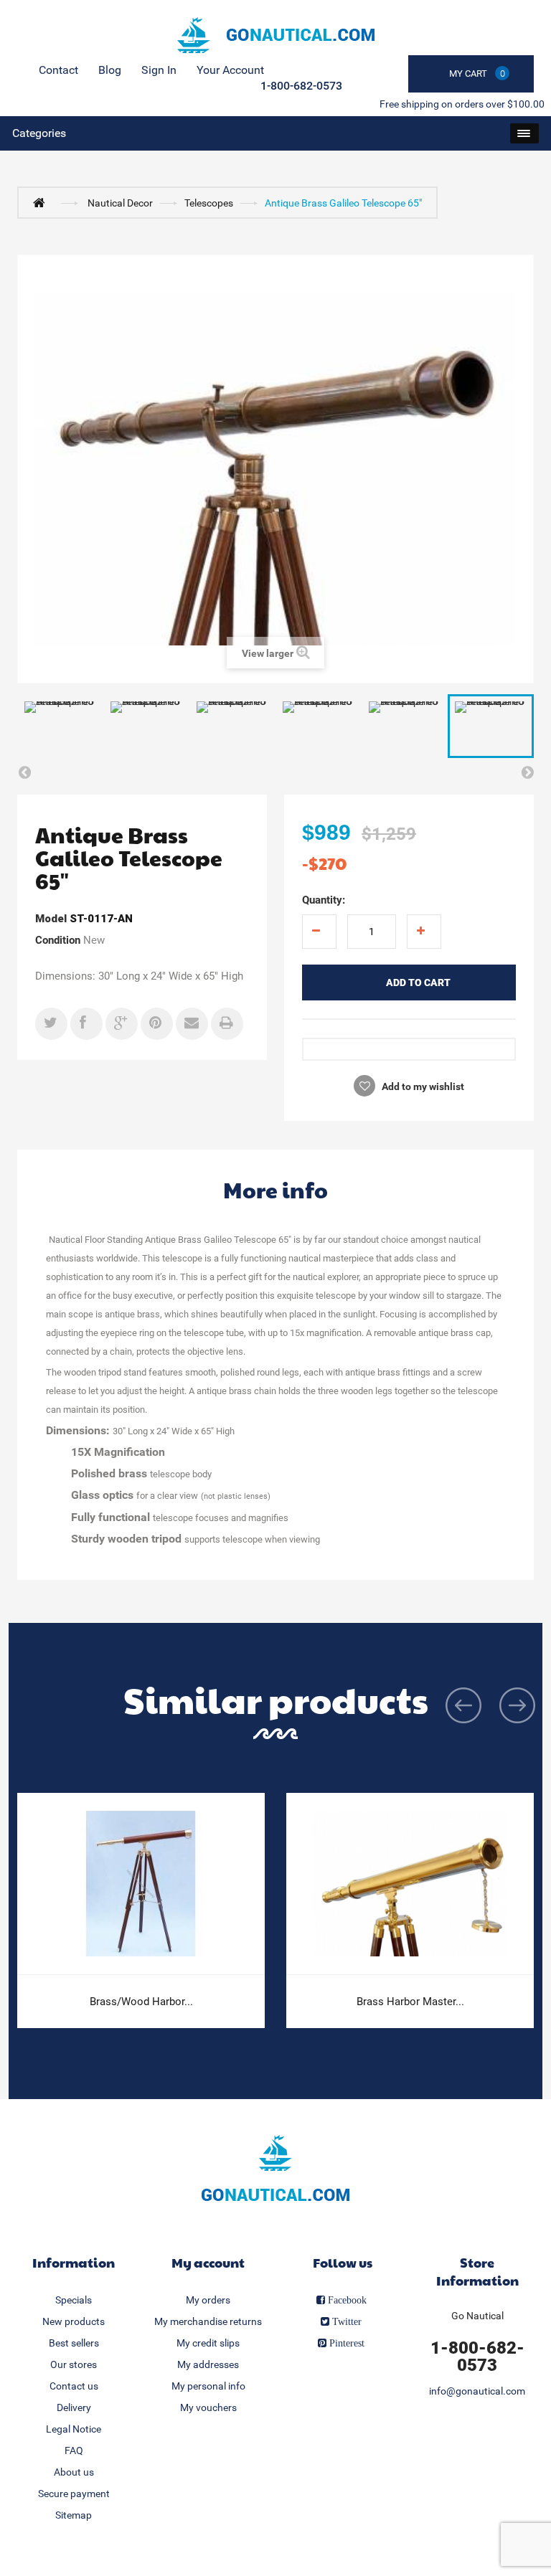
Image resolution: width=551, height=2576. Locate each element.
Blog (110, 70)
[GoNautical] (275, 35)
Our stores (74, 2364)
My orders (208, 2300)
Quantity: (324, 900)
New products (74, 2321)
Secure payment (74, 2494)
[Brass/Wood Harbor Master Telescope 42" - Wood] (141, 1884)
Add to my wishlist (422, 1086)
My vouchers (208, 2407)
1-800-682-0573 (301, 86)
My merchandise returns (208, 2321)
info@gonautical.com (477, 2391)
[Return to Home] (42, 202)
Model (51, 919)
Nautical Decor (120, 203)
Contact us (74, 2386)
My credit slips (208, 2343)
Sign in (159, 70)
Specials (74, 2300)
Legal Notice (74, 2429)
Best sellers (74, 2343)
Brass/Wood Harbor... (141, 2002)
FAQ (74, 2450)
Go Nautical (477, 2316)
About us (74, 2472)
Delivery (74, 2407)
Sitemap (74, 2515)
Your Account (230, 70)
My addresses (208, 2364)
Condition (58, 940)
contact (58, 70)
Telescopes (209, 203)
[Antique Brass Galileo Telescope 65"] (60, 726)
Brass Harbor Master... (410, 2002)
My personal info (208, 2386)
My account (208, 2262)
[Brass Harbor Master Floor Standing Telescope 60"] (410, 1884)
